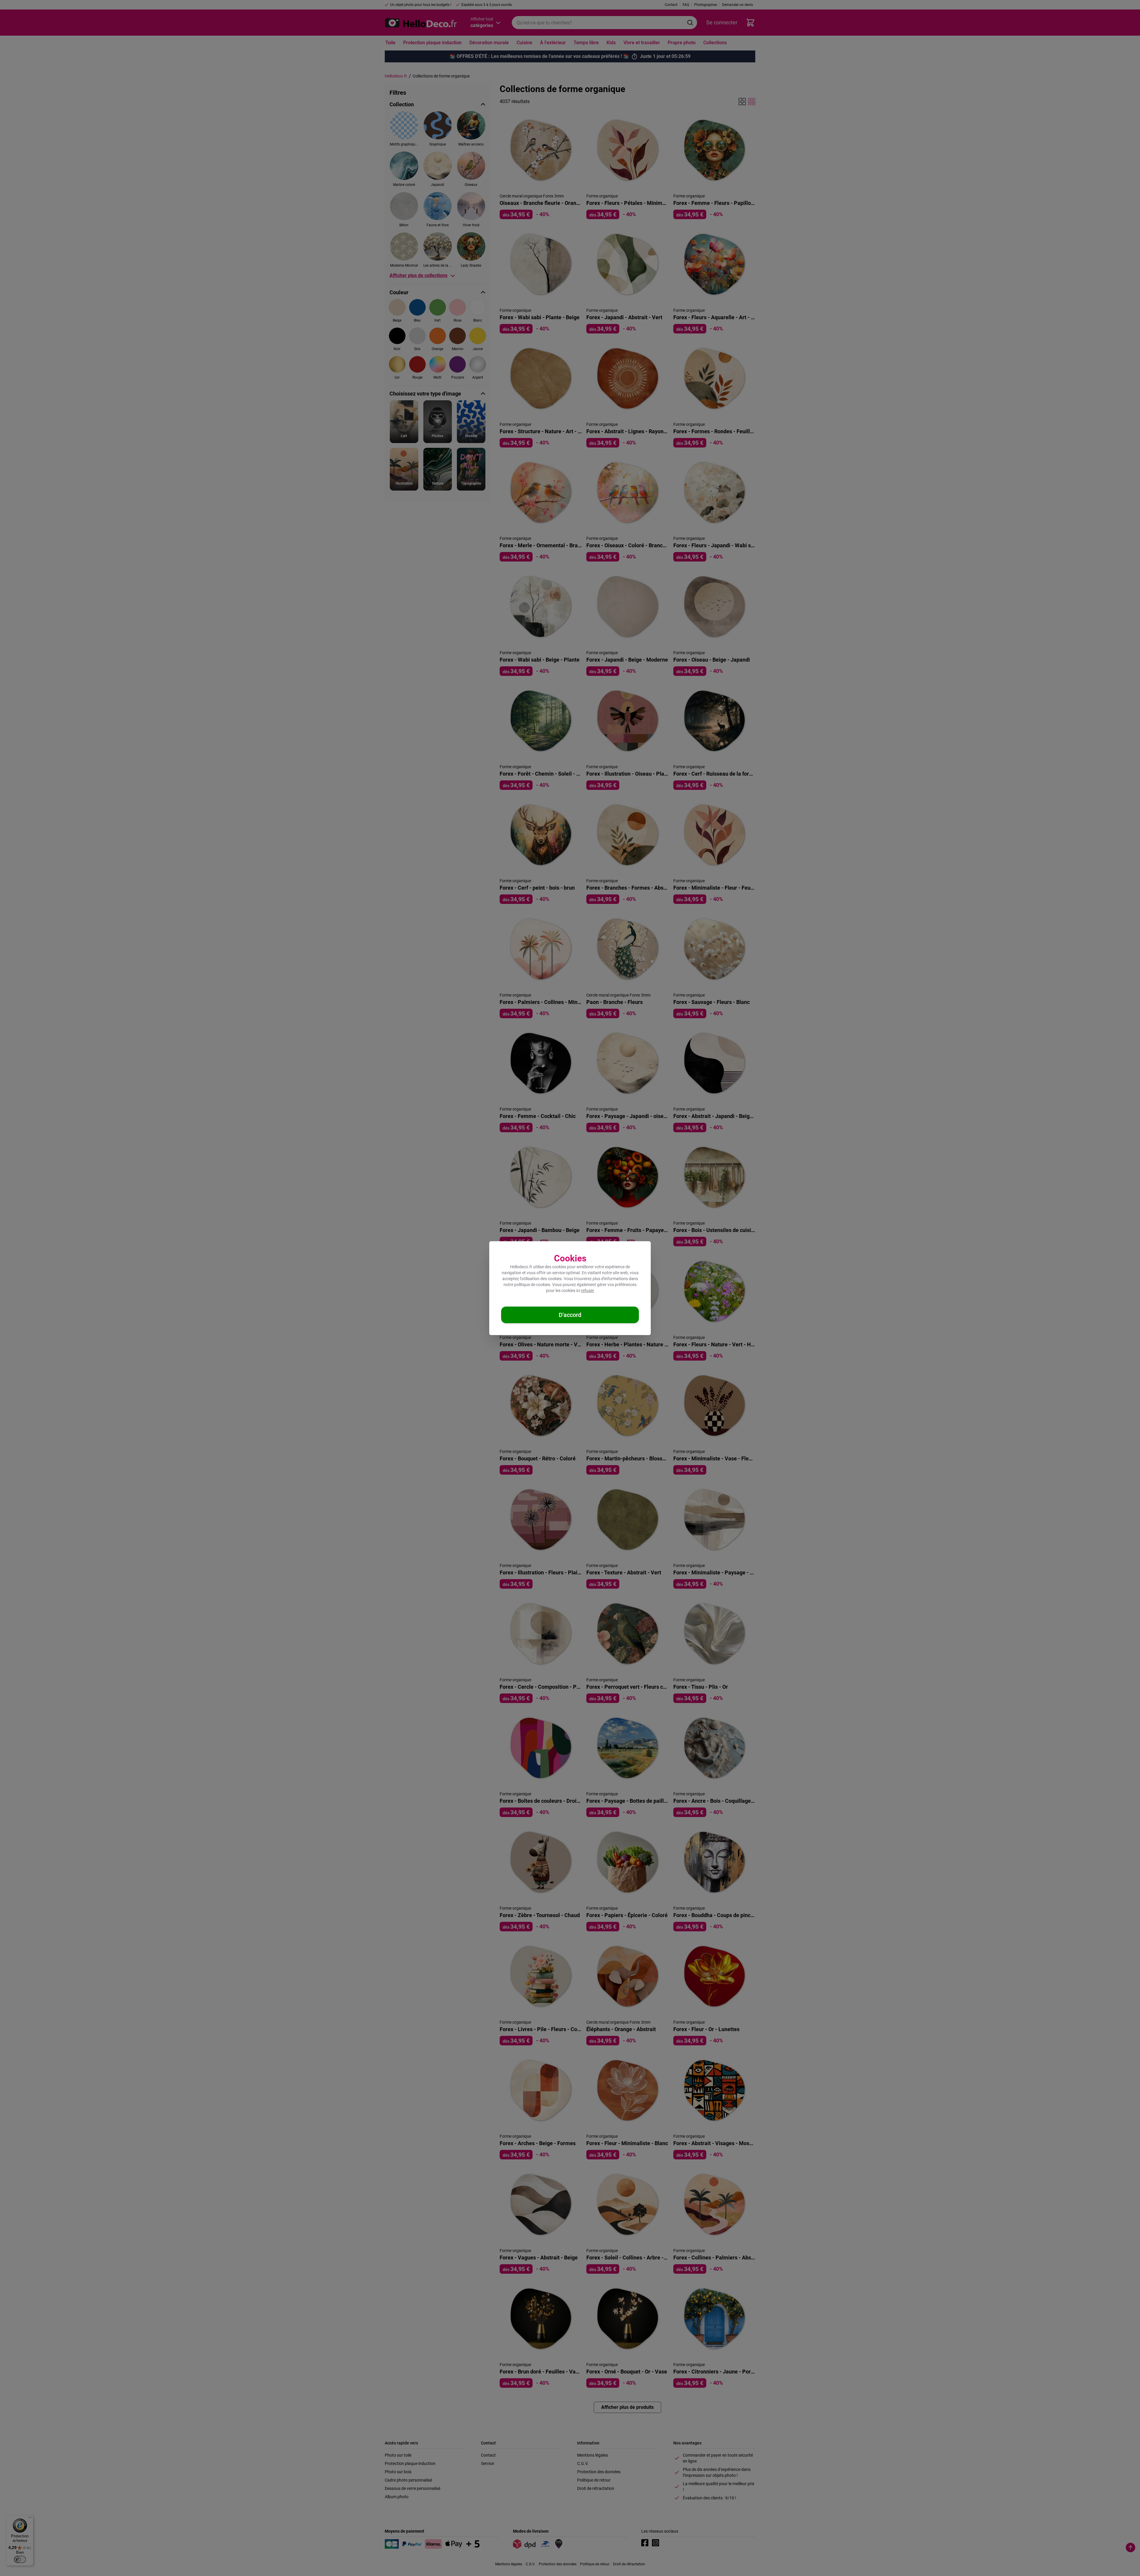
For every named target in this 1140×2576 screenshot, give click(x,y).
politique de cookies (532, 1285)
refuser (588, 1291)
